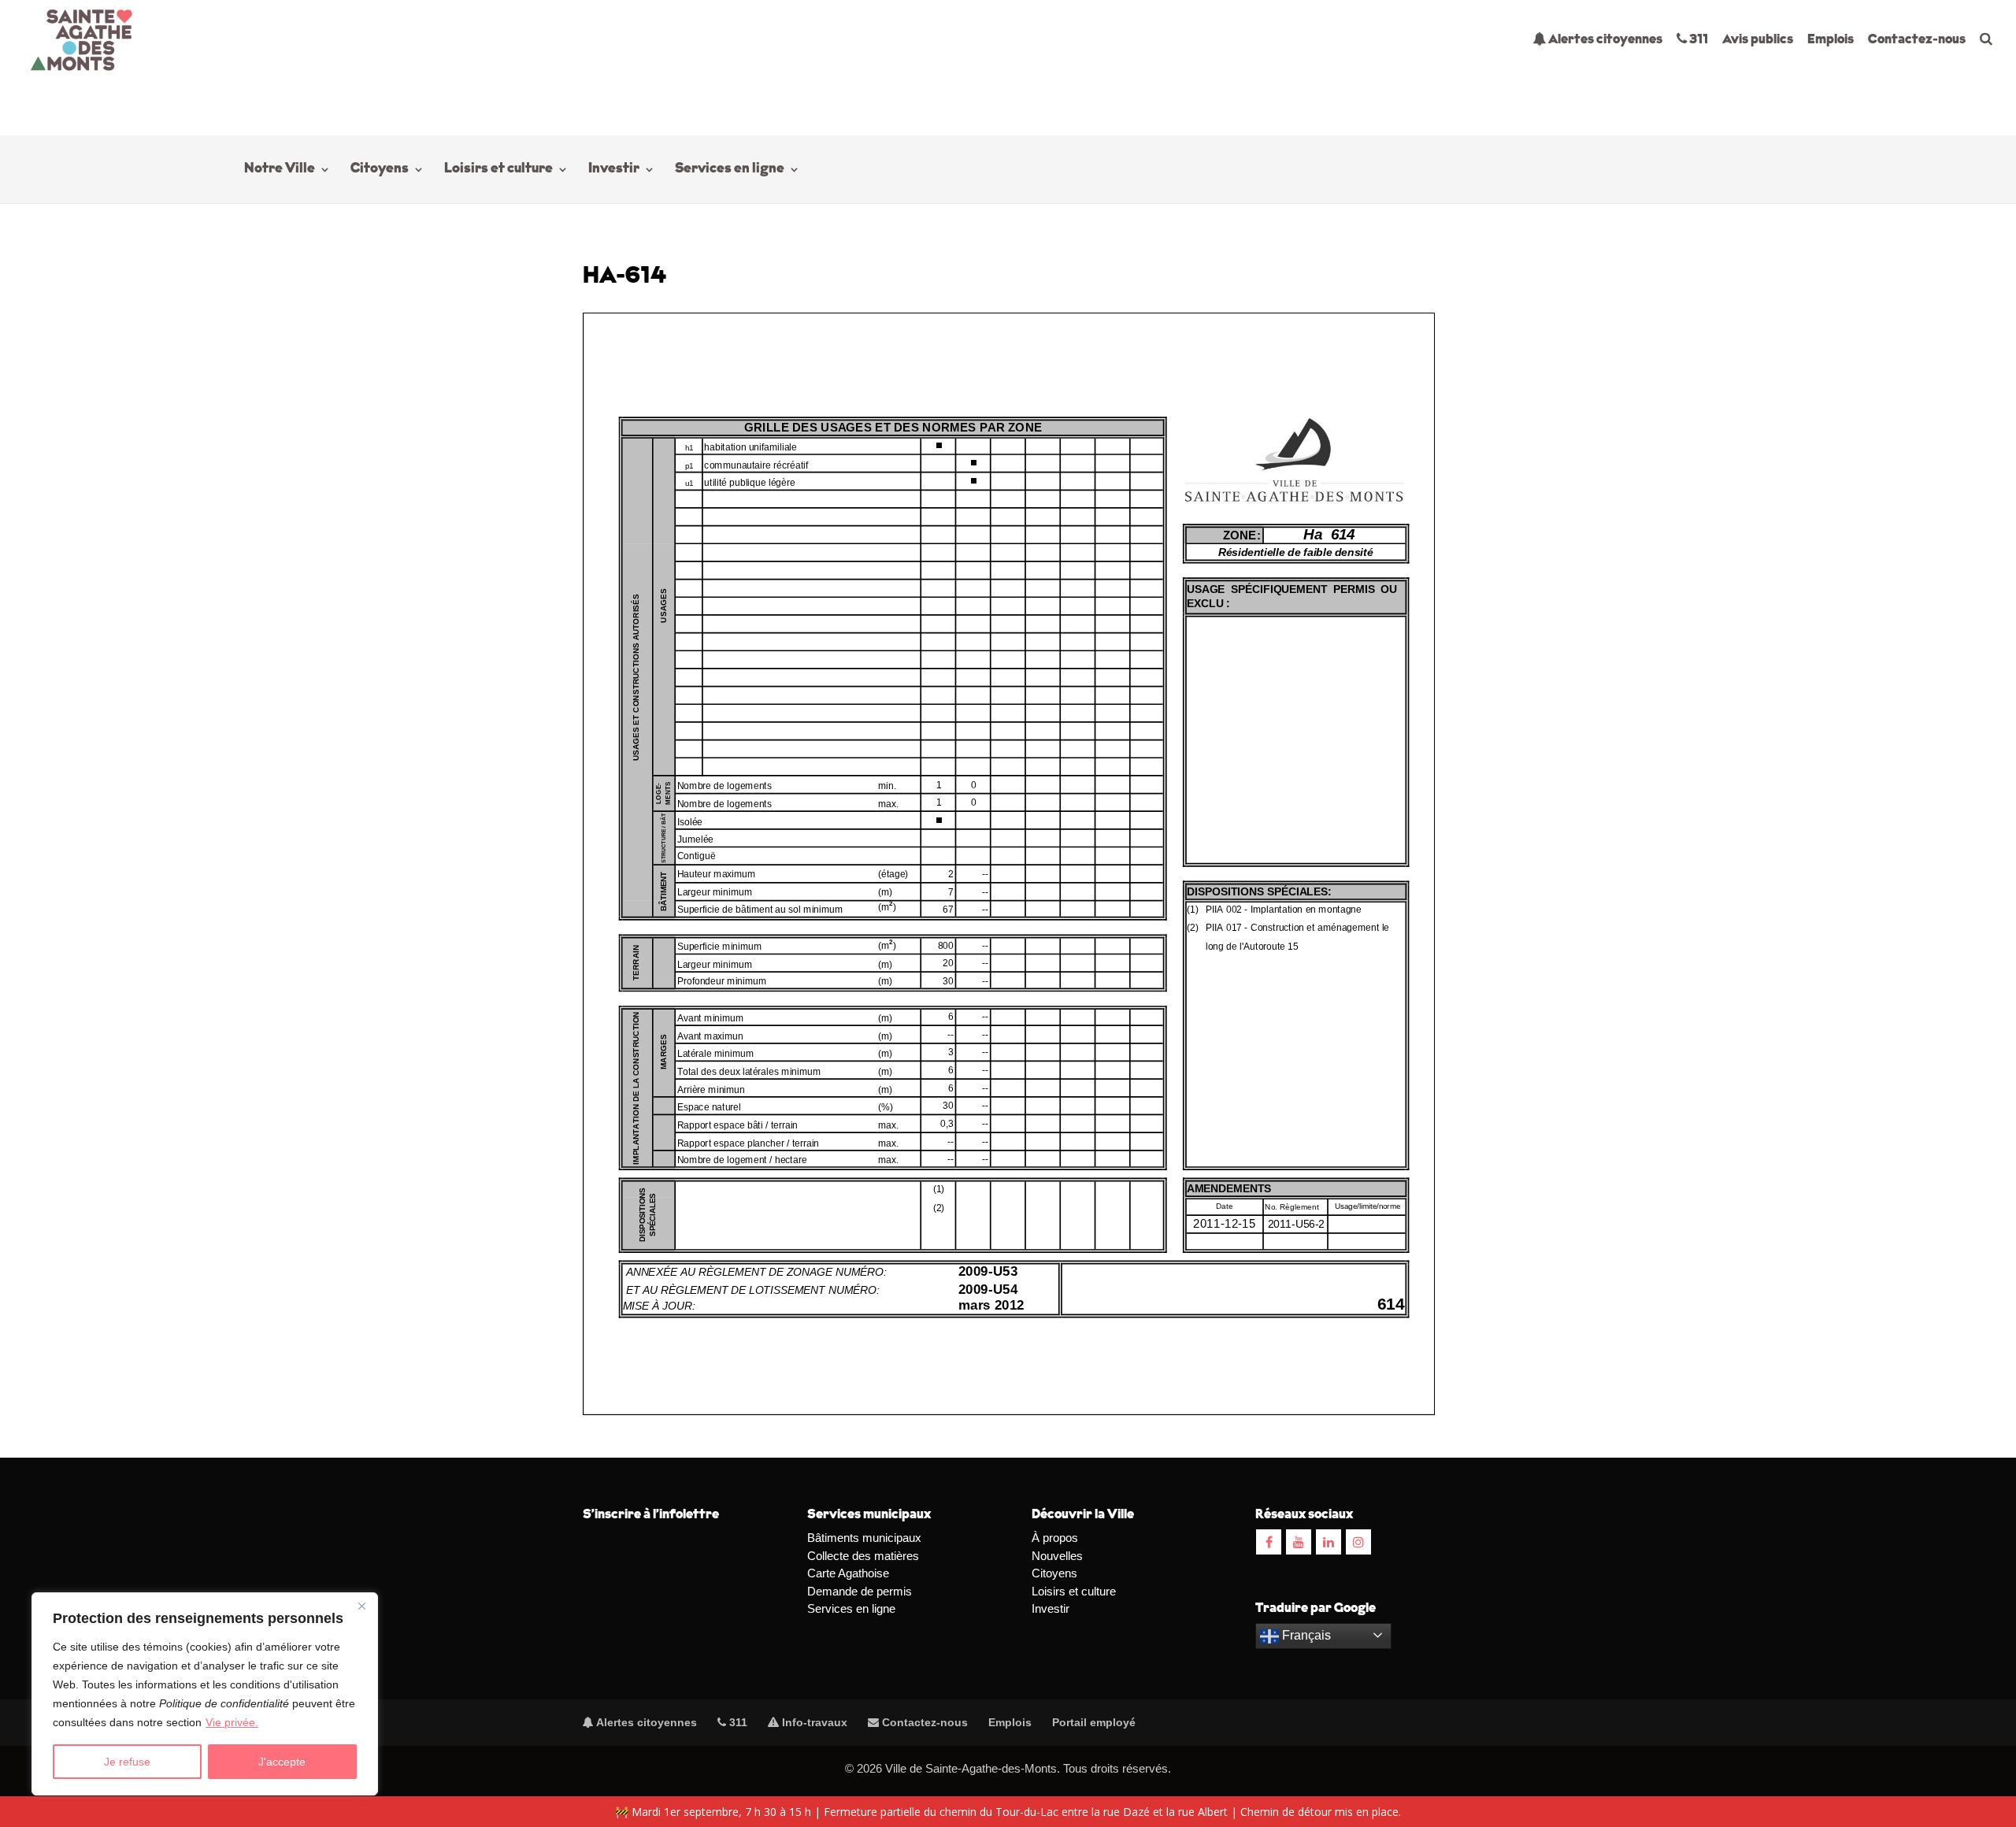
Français (1305, 1635)
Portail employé (1094, 1722)
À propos (1055, 1538)
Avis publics (1758, 40)
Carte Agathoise (848, 1573)
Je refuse (127, 1762)
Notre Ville (280, 170)
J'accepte (282, 1762)
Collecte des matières (863, 1556)
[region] (205, 1694)
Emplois (1831, 40)
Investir (614, 170)
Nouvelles (1057, 1556)
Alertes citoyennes (1604, 40)
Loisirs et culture (498, 170)
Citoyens (380, 170)
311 (1697, 40)
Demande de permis (860, 1591)
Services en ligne (730, 170)
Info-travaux (813, 1722)
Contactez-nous (1917, 40)
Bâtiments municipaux (864, 1538)
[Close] (361, 1606)
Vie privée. (232, 1722)
